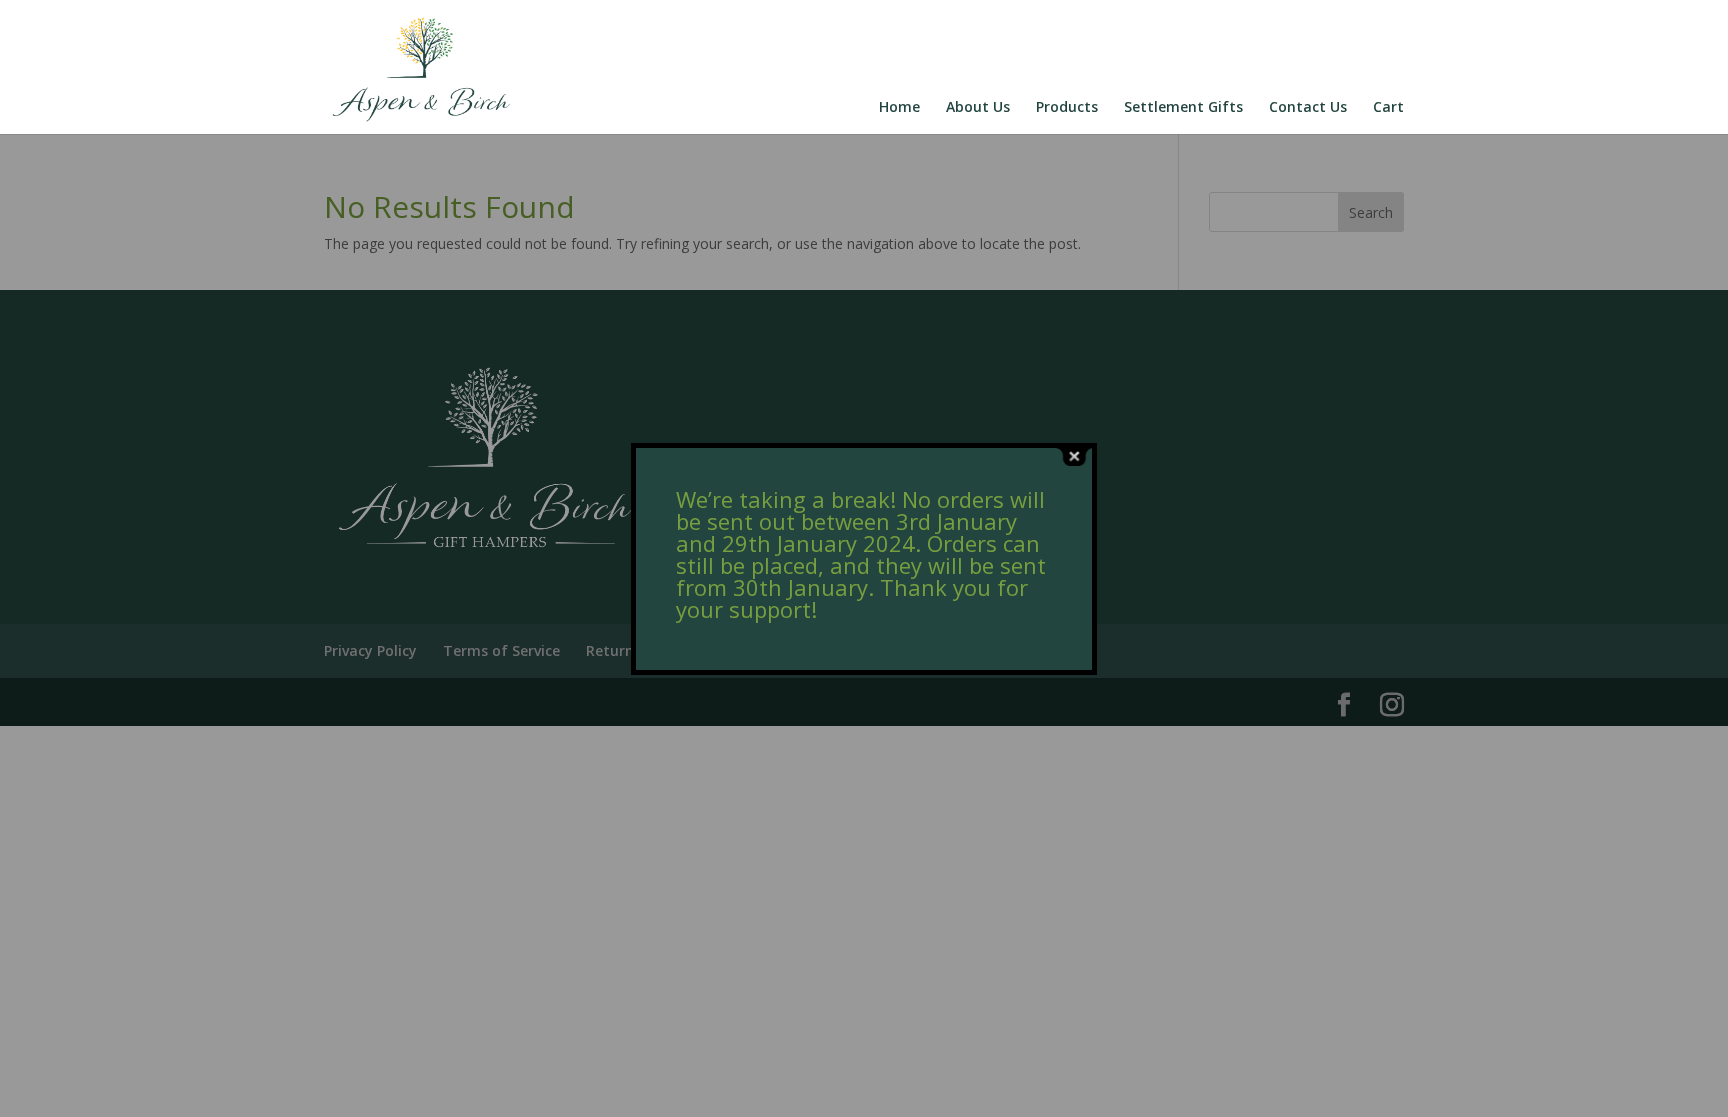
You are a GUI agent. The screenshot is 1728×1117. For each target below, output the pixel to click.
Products (1067, 108)
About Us (978, 108)
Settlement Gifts (1183, 108)
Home (899, 108)
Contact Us (1308, 108)
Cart (1388, 108)
